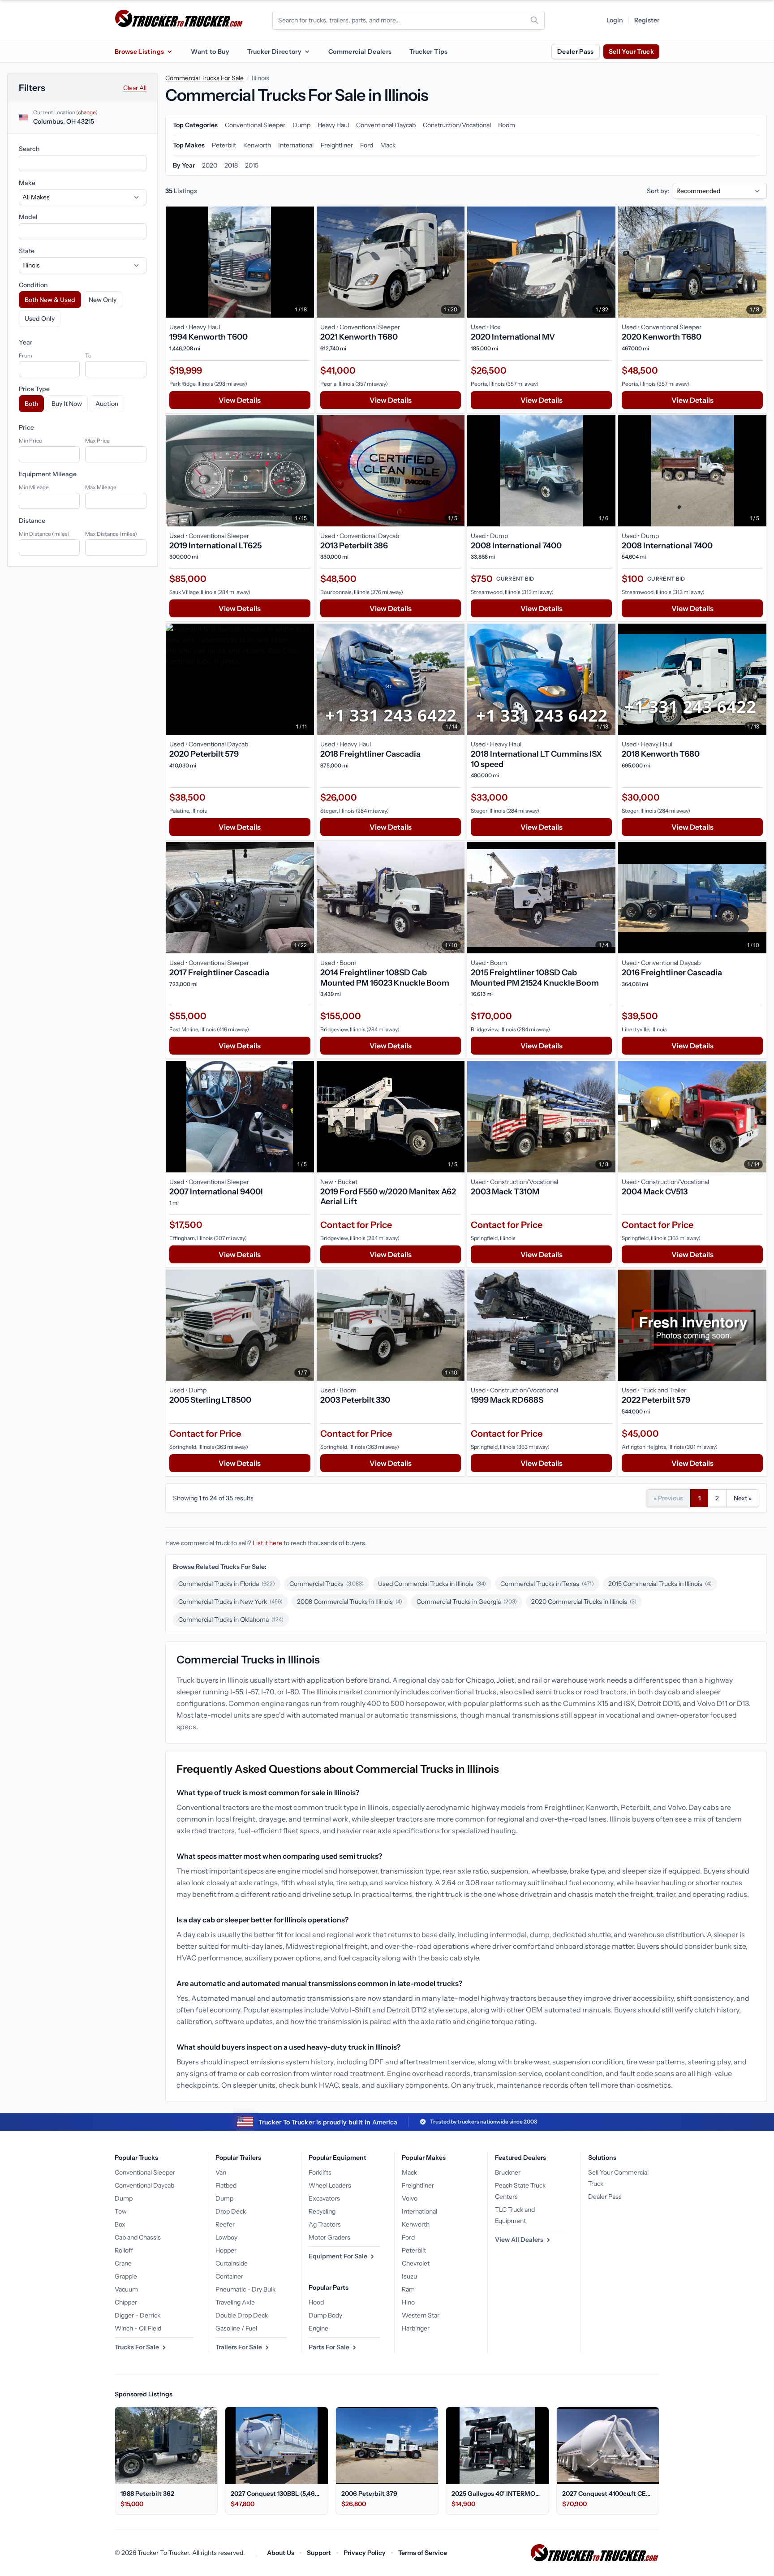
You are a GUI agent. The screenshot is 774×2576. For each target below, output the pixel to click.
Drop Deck (231, 2211)
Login (615, 20)
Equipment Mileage (48, 474)
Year (26, 342)
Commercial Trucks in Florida (227, 1584)
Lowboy (226, 2237)
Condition (33, 285)
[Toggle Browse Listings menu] (169, 52)
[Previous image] (175, 262)
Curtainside (232, 2263)
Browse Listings (139, 52)
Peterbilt (414, 2250)
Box (120, 2224)
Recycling (322, 2211)
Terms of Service (423, 2553)
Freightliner (418, 2185)
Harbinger (416, 2328)
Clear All (135, 88)
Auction (107, 404)
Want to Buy (210, 52)
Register (647, 20)
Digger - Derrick (138, 2315)
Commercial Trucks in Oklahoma (231, 1620)
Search (29, 149)
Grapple (126, 2276)
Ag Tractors (325, 2224)
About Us (281, 2553)
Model (28, 217)
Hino (408, 2302)
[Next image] (305, 262)
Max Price (97, 441)
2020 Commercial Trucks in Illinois (584, 1602)
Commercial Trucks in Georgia (467, 1602)
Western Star (421, 2315)
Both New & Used (50, 300)
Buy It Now (67, 404)
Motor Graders (329, 2237)
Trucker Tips (428, 52)
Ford (408, 2237)
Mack (409, 2172)
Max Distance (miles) (111, 534)
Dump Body (325, 2315)
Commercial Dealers (360, 52)
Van (221, 2172)
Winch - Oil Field (138, 2328)
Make (27, 183)
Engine (318, 2328)
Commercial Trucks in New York (230, 1602)
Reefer (225, 2224)
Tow (121, 2211)
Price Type (34, 389)
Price (26, 427)
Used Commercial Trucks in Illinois (432, 1584)
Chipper (126, 2302)
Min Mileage (34, 487)
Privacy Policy (365, 2553)
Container (229, 2276)
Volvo (410, 2198)
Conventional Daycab (144, 2185)
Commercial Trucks (327, 1584)
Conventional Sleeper (145, 2172)
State (27, 251)
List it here (267, 1543)
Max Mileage (101, 487)
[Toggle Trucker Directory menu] (307, 52)
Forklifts (320, 2172)
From (26, 355)
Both (31, 404)
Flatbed (226, 2185)
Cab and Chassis (138, 2237)
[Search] (534, 20)
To (88, 355)
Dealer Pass (576, 52)
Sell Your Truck (631, 52)
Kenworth (416, 2224)
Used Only (40, 319)
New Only (103, 300)
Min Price (30, 441)
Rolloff (124, 2250)
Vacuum (126, 2289)
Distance (32, 521)
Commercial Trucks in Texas (547, 1584)
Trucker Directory (274, 52)
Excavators (324, 2198)
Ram (408, 2289)
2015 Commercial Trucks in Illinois (660, 1584)
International (419, 2211)
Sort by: (658, 191)
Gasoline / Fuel (236, 2328)
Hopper (226, 2250)
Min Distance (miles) (44, 534)
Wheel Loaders (330, 2185)
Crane (123, 2263)
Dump (124, 2198)
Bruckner (508, 2172)
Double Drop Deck (242, 2315)
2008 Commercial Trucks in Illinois (350, 1602)
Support (319, 2553)
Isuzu (409, 2276)
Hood (316, 2302)
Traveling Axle (235, 2302)
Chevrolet (416, 2263)
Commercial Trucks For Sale (204, 78)
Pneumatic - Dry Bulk (245, 2289)
